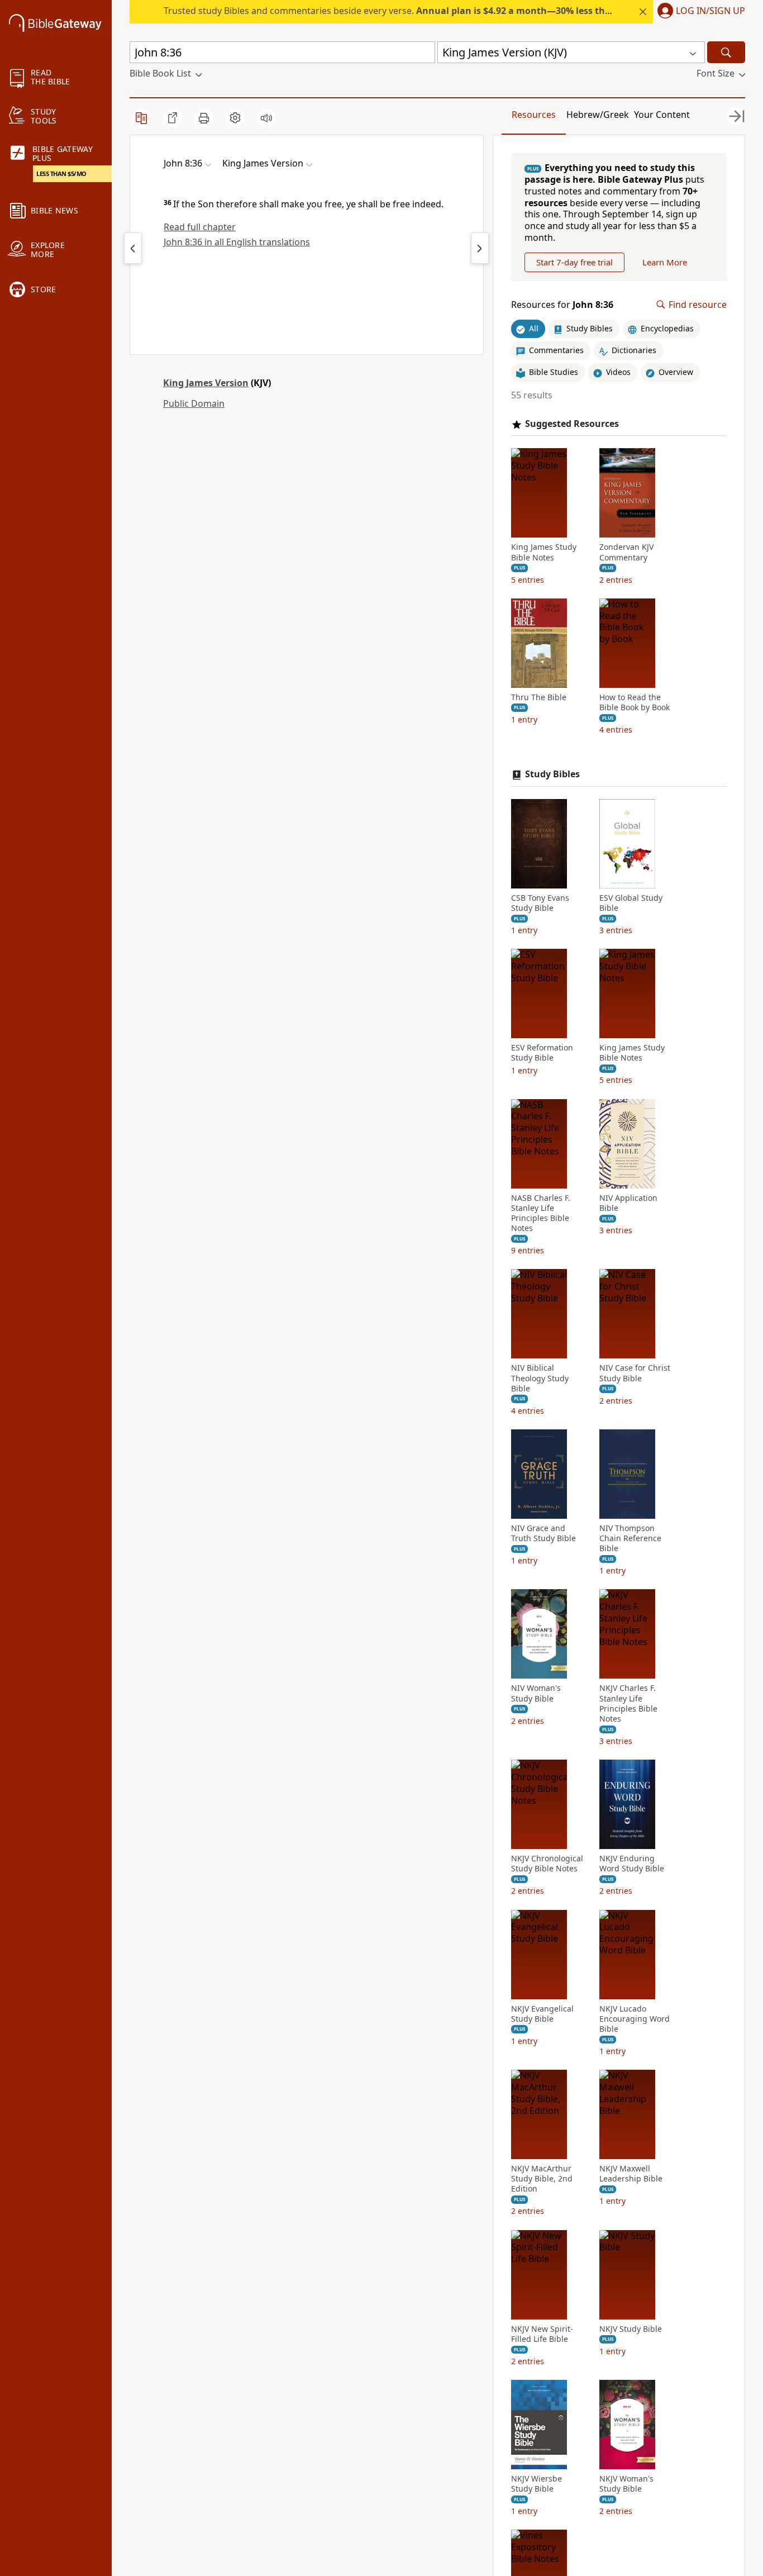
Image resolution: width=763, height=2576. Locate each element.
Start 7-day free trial (574, 262)
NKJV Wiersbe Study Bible (537, 2484)
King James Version (206, 383)
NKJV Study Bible (631, 2329)
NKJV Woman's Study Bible (626, 2484)
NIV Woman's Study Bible (536, 1693)
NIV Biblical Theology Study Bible (540, 1378)
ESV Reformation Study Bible (542, 1053)
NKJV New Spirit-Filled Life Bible (542, 2334)
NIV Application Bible (628, 1203)
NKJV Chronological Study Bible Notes (547, 1864)
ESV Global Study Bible (631, 903)
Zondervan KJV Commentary (626, 552)
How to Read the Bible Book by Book (635, 702)
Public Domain (194, 403)
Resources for (562, 305)
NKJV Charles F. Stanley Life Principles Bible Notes (628, 1703)
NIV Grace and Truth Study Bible (543, 1533)
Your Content (662, 115)
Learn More (665, 262)
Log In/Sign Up (710, 11)
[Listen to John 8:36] (266, 118)
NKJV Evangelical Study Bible (542, 2014)
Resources (534, 115)
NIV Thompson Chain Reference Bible (630, 1538)
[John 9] (480, 248)
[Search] (726, 52)
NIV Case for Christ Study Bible (635, 1373)
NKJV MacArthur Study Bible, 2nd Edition (542, 2179)
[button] (699, 12)
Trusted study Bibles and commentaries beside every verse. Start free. (450, 11)
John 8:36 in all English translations (237, 242)
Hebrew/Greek (598, 115)
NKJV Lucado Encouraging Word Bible (635, 2019)
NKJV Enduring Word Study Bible (632, 1864)
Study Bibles (552, 774)
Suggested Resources (572, 424)
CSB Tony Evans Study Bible (540, 903)
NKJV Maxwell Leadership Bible (631, 2174)
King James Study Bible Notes (544, 552)
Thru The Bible (539, 697)
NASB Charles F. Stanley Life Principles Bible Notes (541, 1213)
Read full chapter (200, 227)
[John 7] (133, 248)
